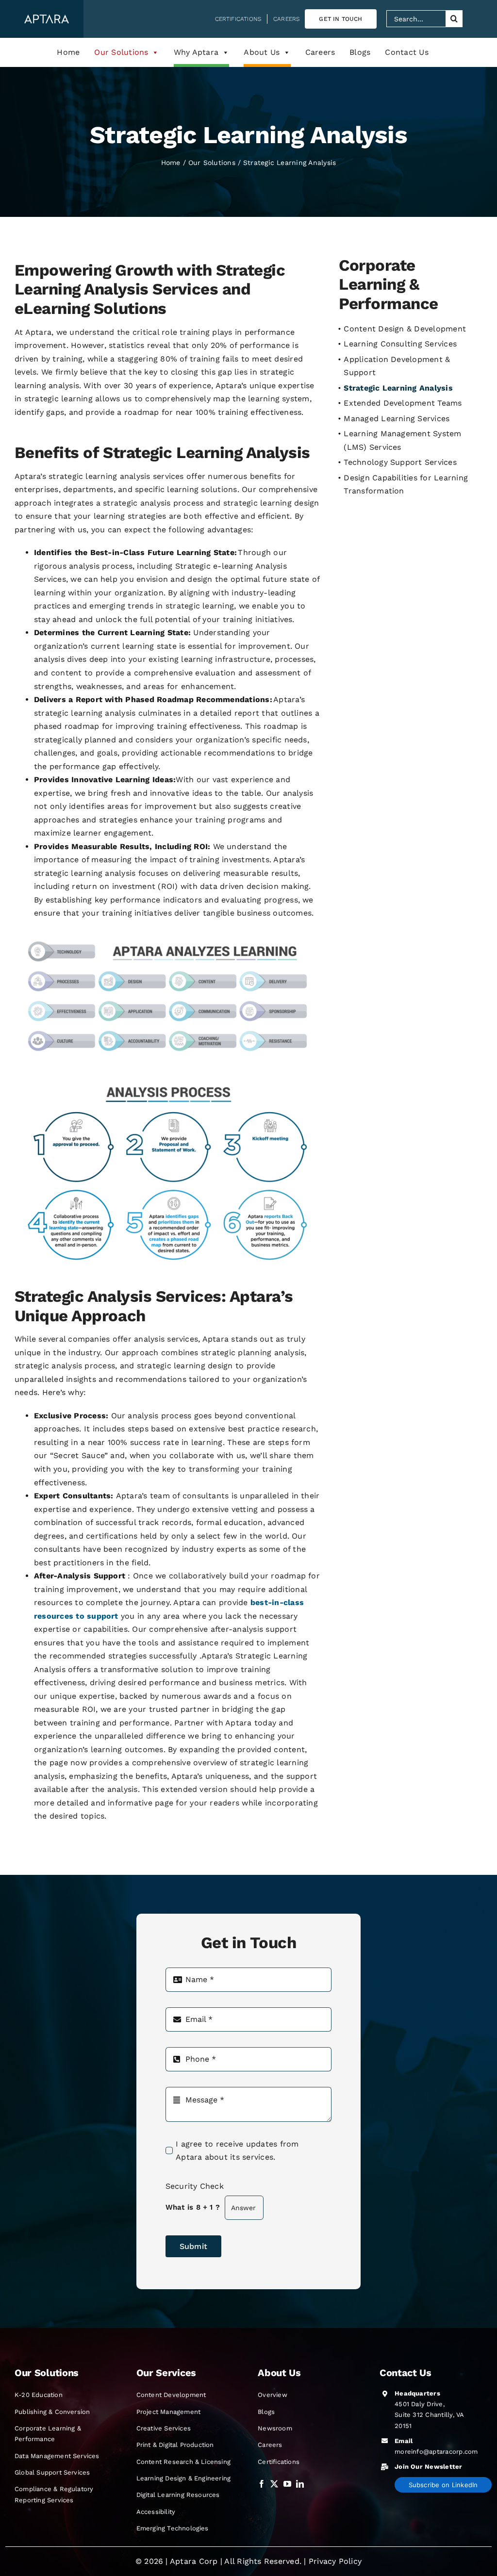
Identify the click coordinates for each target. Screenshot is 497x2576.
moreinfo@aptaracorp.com (436, 2452)
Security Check (195, 2186)
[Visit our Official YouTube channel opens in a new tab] (287, 2484)
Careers (320, 52)
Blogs (360, 52)
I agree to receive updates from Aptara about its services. (237, 2151)
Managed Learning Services (397, 418)
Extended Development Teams (403, 403)
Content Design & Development (405, 329)
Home (68, 52)
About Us (262, 52)
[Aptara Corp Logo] (47, 18)
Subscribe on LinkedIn (443, 2485)
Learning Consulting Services (400, 344)
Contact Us (406, 52)
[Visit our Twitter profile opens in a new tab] (274, 2484)
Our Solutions (121, 52)
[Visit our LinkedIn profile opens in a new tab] (300, 2484)
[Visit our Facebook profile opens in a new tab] (262, 2484)
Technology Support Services (400, 462)
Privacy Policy (335, 2561)
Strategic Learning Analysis (398, 388)
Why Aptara (196, 52)
